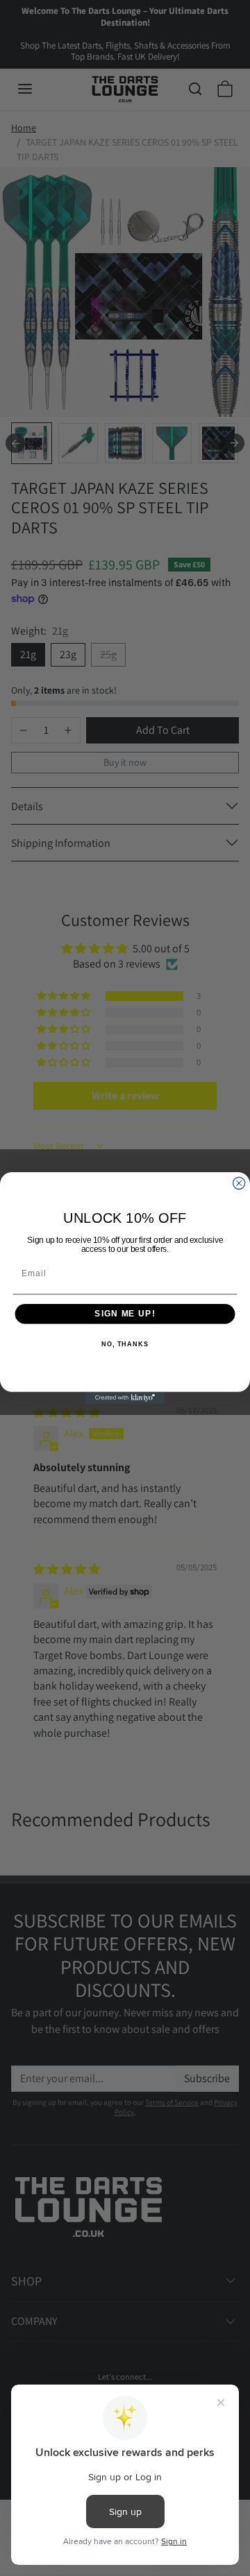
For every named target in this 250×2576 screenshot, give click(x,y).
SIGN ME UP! (125, 1314)
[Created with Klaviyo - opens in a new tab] (125, 1398)
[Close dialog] (239, 1183)
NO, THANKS (125, 1344)
